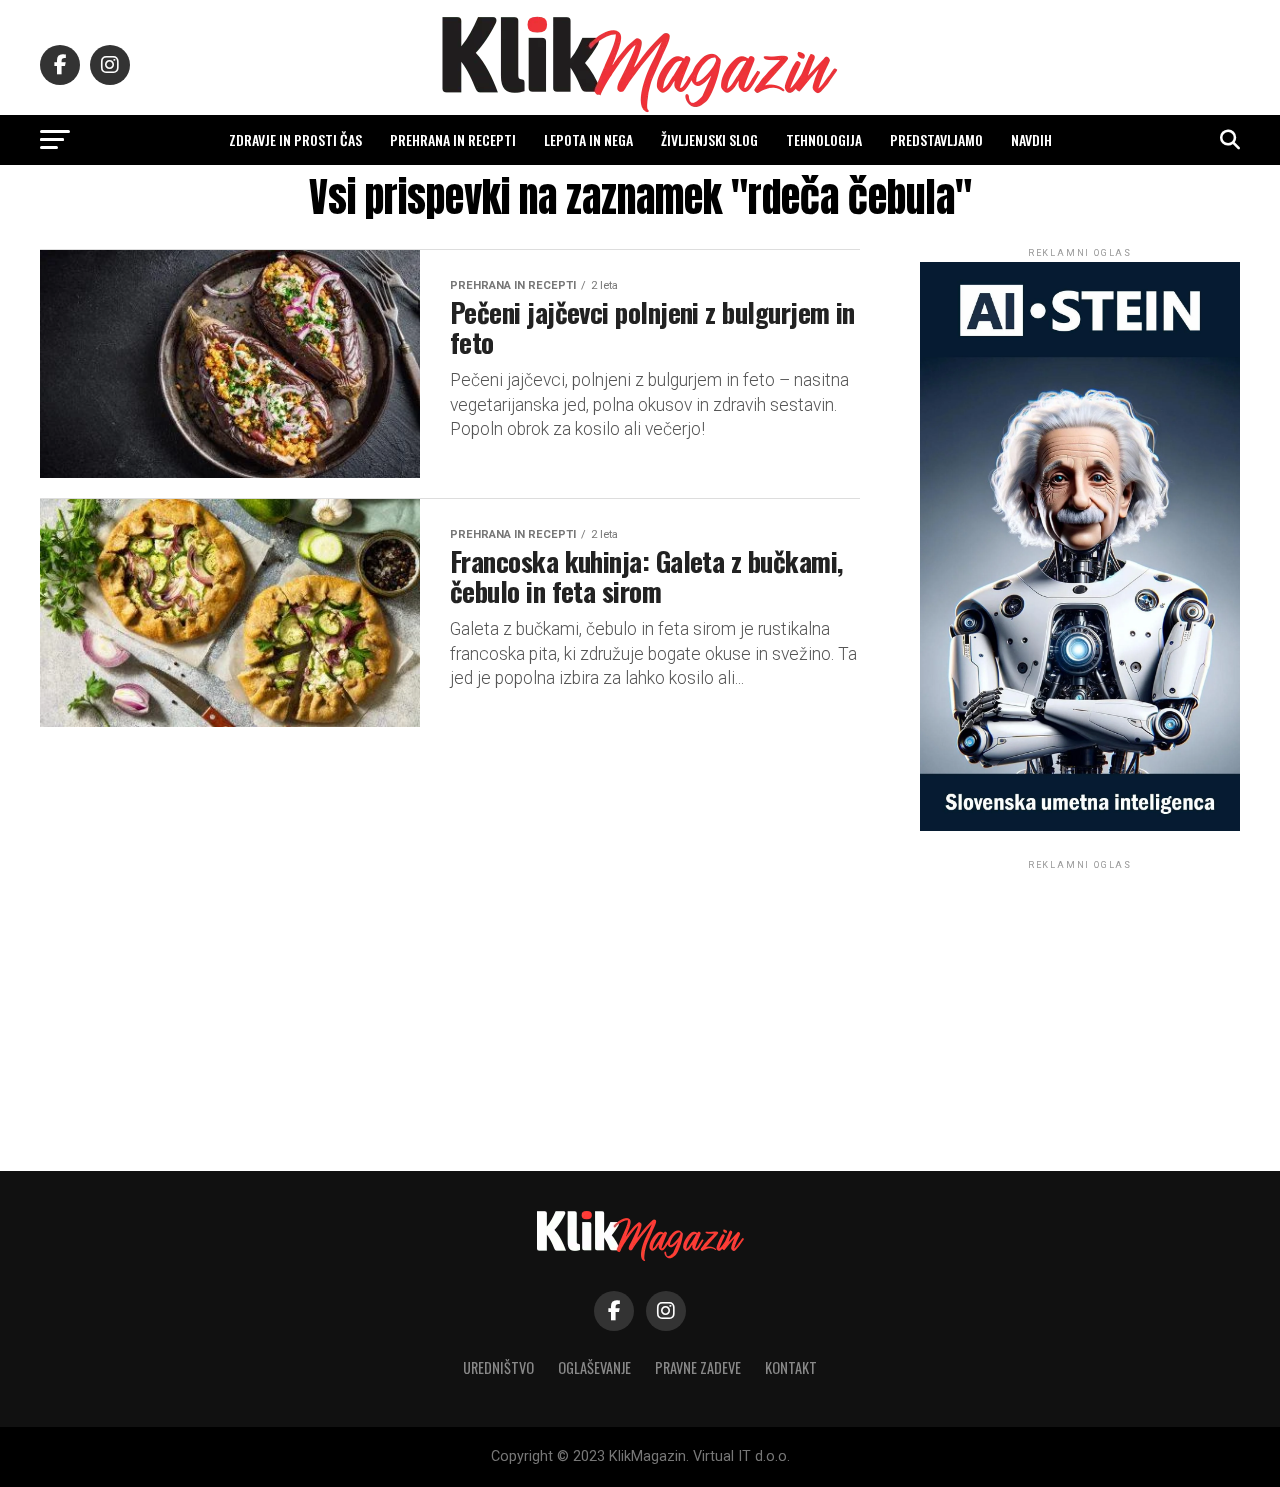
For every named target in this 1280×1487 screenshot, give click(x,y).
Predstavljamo (936, 139)
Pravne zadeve (698, 1367)
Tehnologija (824, 139)
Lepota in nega (588, 139)
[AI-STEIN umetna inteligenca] (1080, 826)
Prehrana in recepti (453, 139)
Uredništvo (498, 1367)
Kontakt (791, 1367)
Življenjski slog (709, 139)
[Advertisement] (1080, 999)
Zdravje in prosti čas (295, 139)
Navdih (1031, 139)
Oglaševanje (594, 1367)
